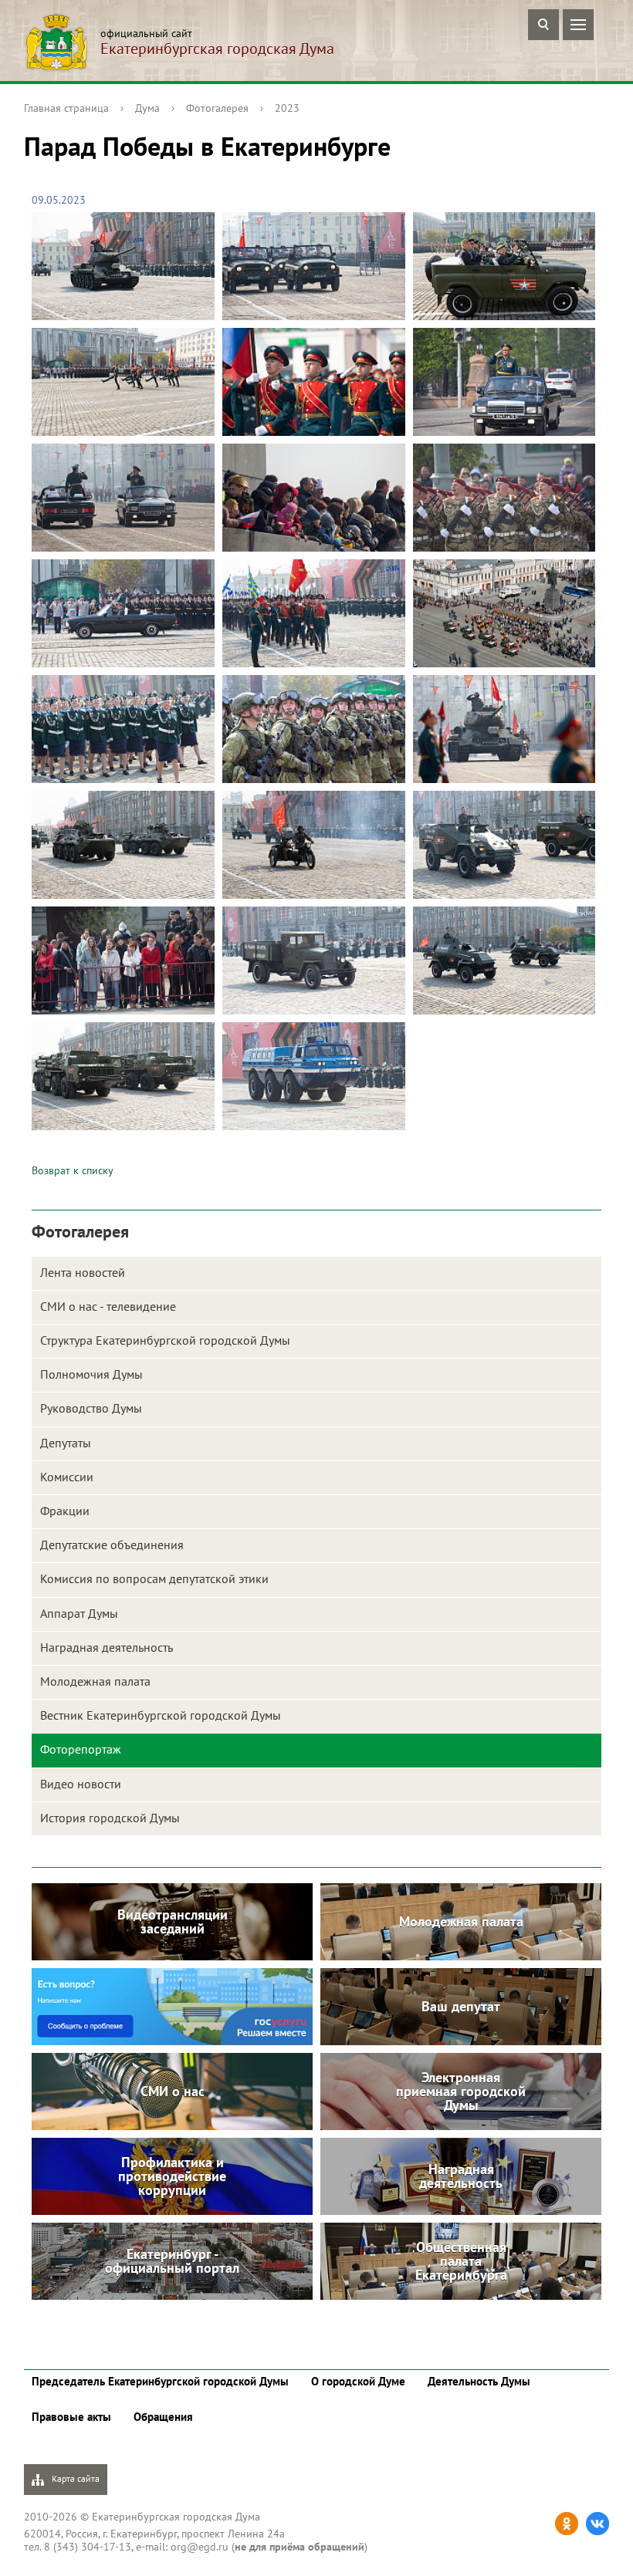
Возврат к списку (73, 1170)
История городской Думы (110, 1818)
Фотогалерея (217, 108)
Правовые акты (71, 2417)
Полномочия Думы (91, 1374)
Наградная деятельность (107, 1647)
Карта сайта (74, 2478)
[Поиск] (543, 25)
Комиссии (67, 1477)
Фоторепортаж (81, 1749)
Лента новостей (83, 1272)
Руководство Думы (91, 1408)
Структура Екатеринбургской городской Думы (165, 1340)
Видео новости (81, 1784)
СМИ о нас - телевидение (108, 1306)
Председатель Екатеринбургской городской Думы (160, 2381)
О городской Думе (358, 2381)
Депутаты (66, 1443)
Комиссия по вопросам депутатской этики (154, 1578)
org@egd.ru (200, 2547)
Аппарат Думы (79, 1613)
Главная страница (66, 108)
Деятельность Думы (479, 2381)
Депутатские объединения (112, 1545)
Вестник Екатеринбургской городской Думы (161, 1715)
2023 (287, 108)
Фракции (65, 1511)
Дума (147, 108)
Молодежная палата (95, 1681)
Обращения (163, 2417)
